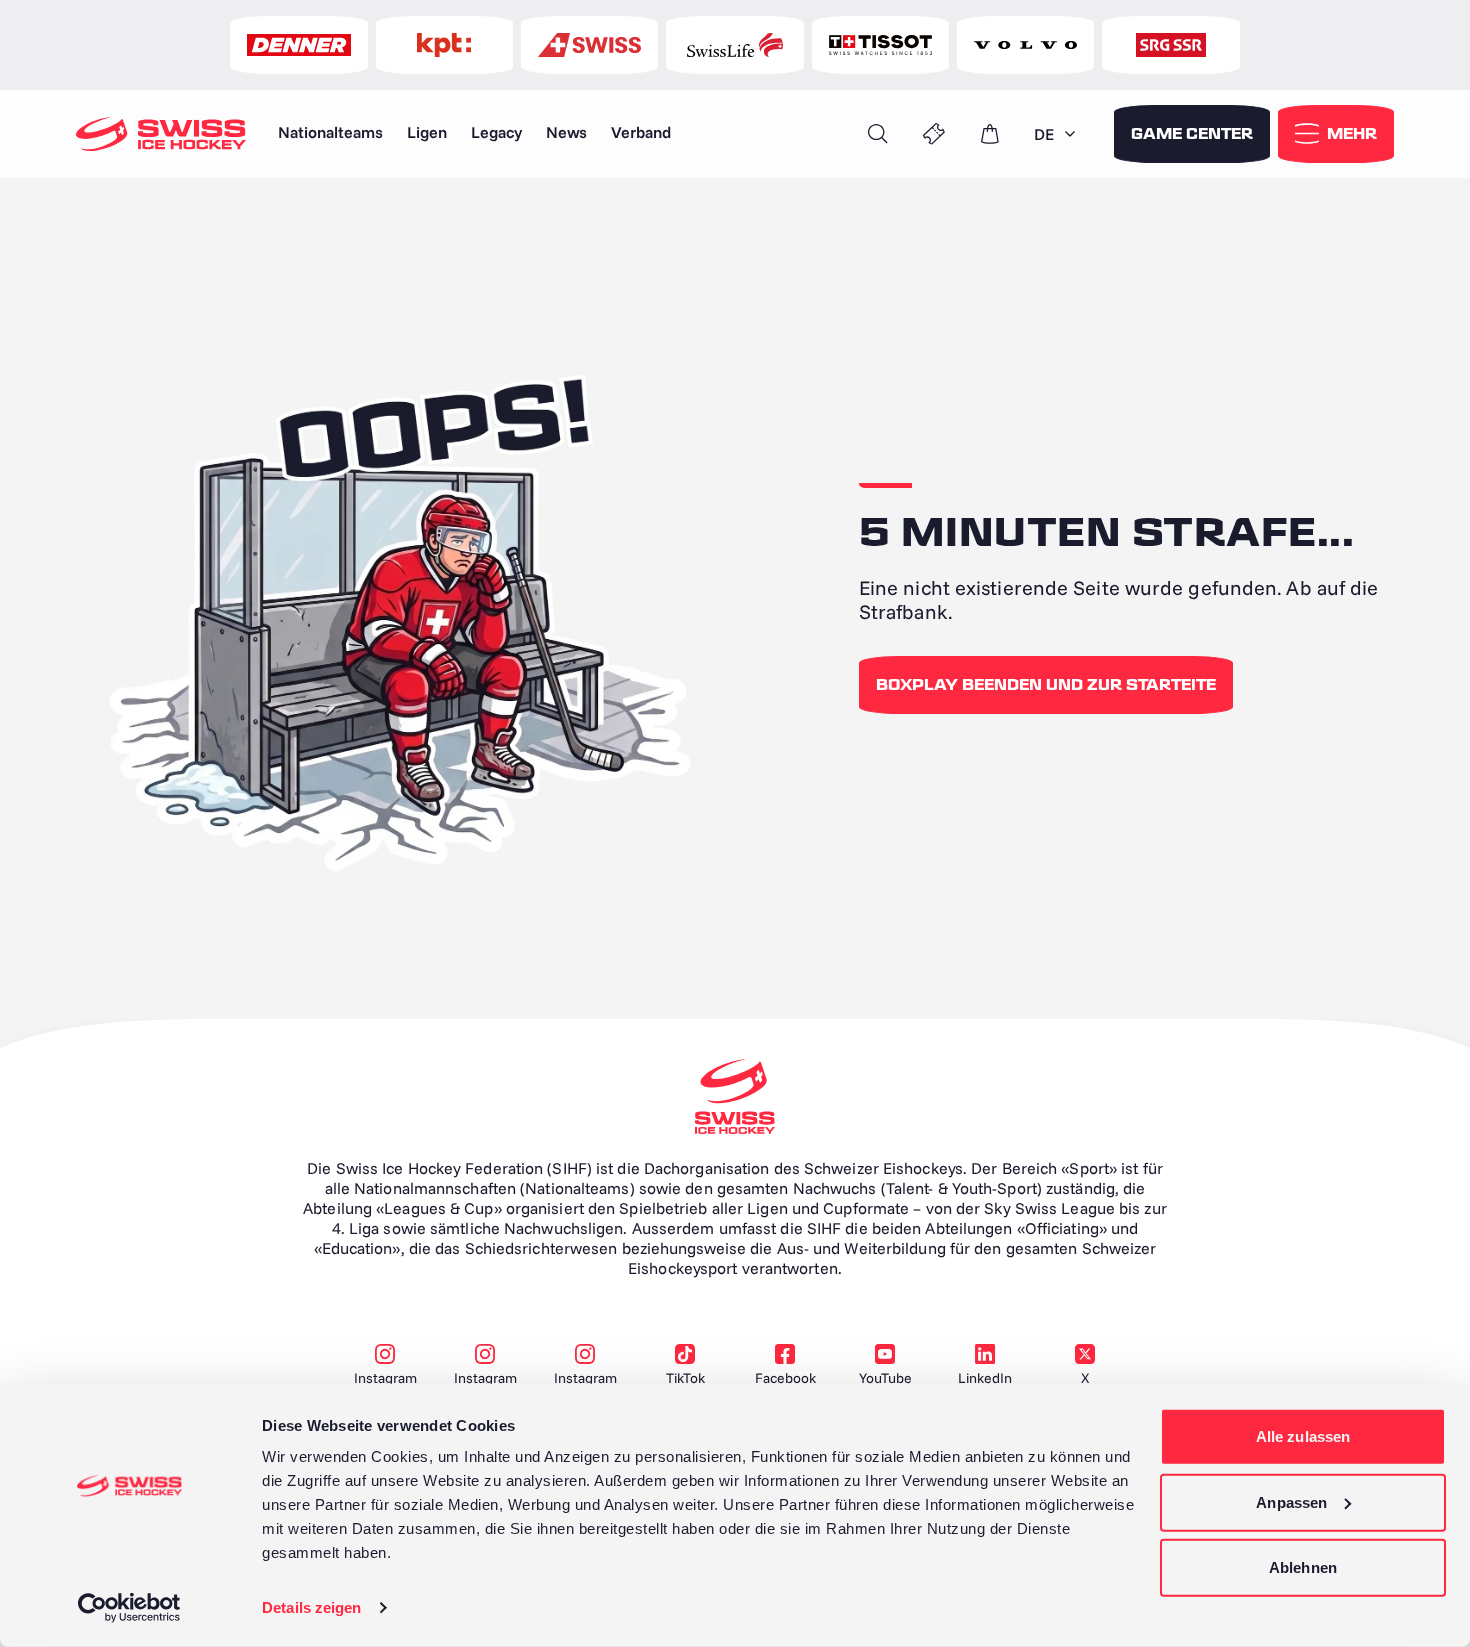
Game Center (1192, 134)
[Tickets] (934, 134)
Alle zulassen (1303, 1436)
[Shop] (990, 134)
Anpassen (1291, 1501)
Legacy (496, 132)
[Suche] (878, 134)
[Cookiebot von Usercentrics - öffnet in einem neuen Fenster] (129, 1608)
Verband (641, 132)
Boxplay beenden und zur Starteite (1046, 685)
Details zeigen (311, 1607)
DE (1044, 134)
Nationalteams (330, 132)
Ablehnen (1303, 1567)
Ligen (427, 132)
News (566, 132)
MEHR (1352, 134)
